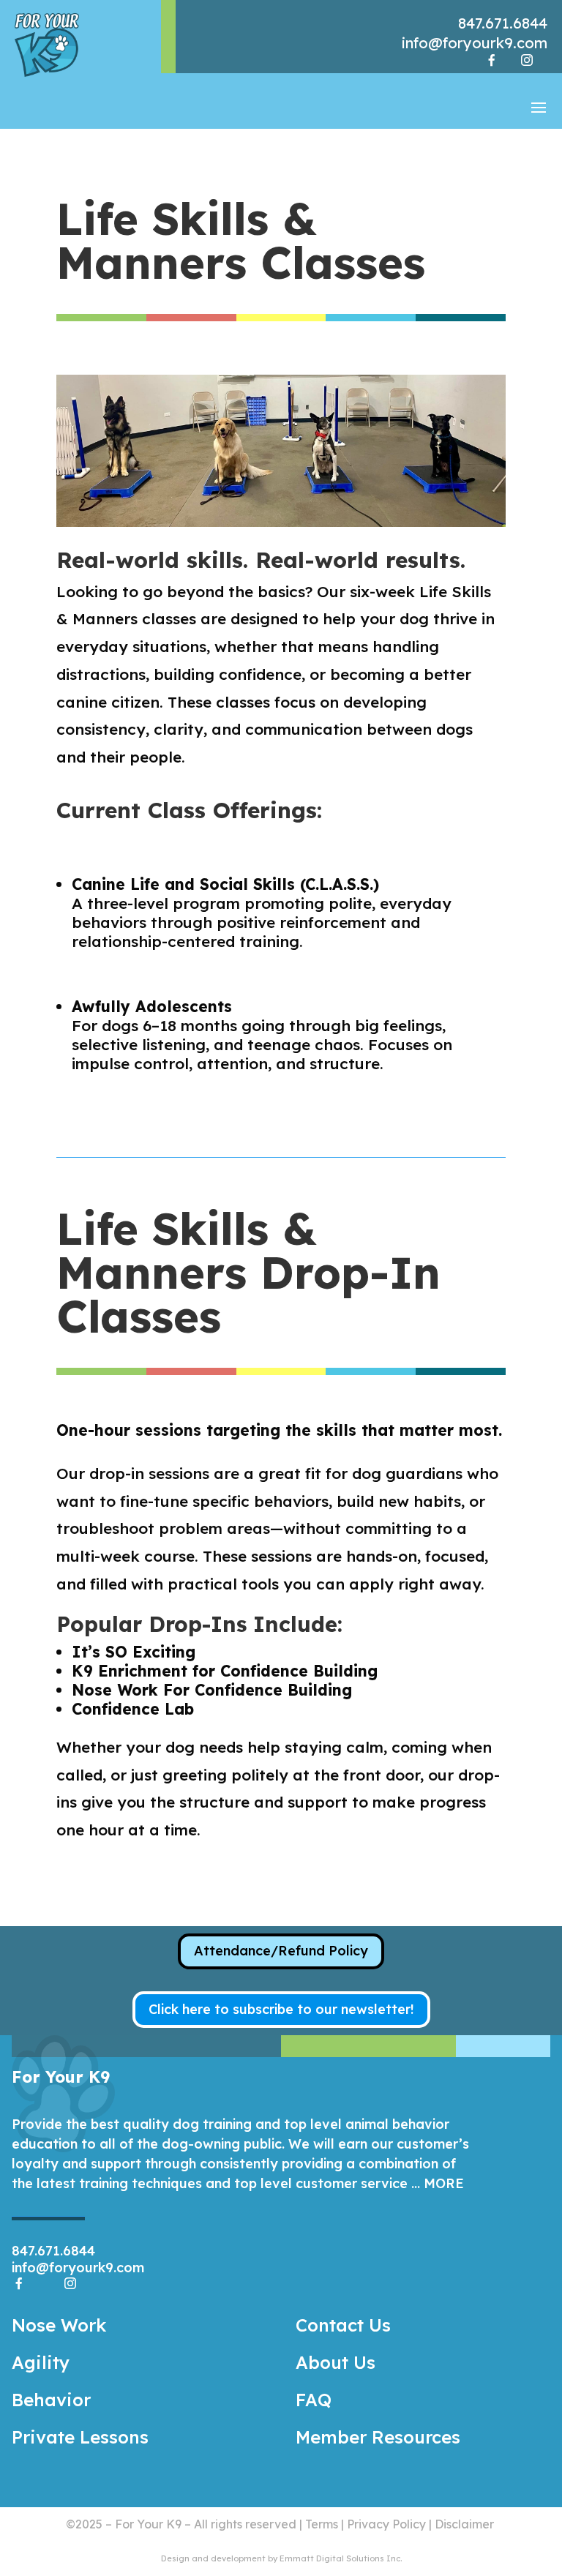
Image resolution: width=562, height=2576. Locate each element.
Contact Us (343, 2325)
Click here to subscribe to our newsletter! (281, 2009)
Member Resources (378, 2437)
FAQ (314, 2400)
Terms (322, 2524)
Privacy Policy (386, 2524)
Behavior (51, 2400)
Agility (41, 2362)
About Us (336, 2362)
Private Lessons (80, 2437)
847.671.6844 (503, 23)
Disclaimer (464, 2524)
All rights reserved (245, 2524)
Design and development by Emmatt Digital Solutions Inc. (281, 2558)
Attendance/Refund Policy (281, 1951)
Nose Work (59, 2325)
